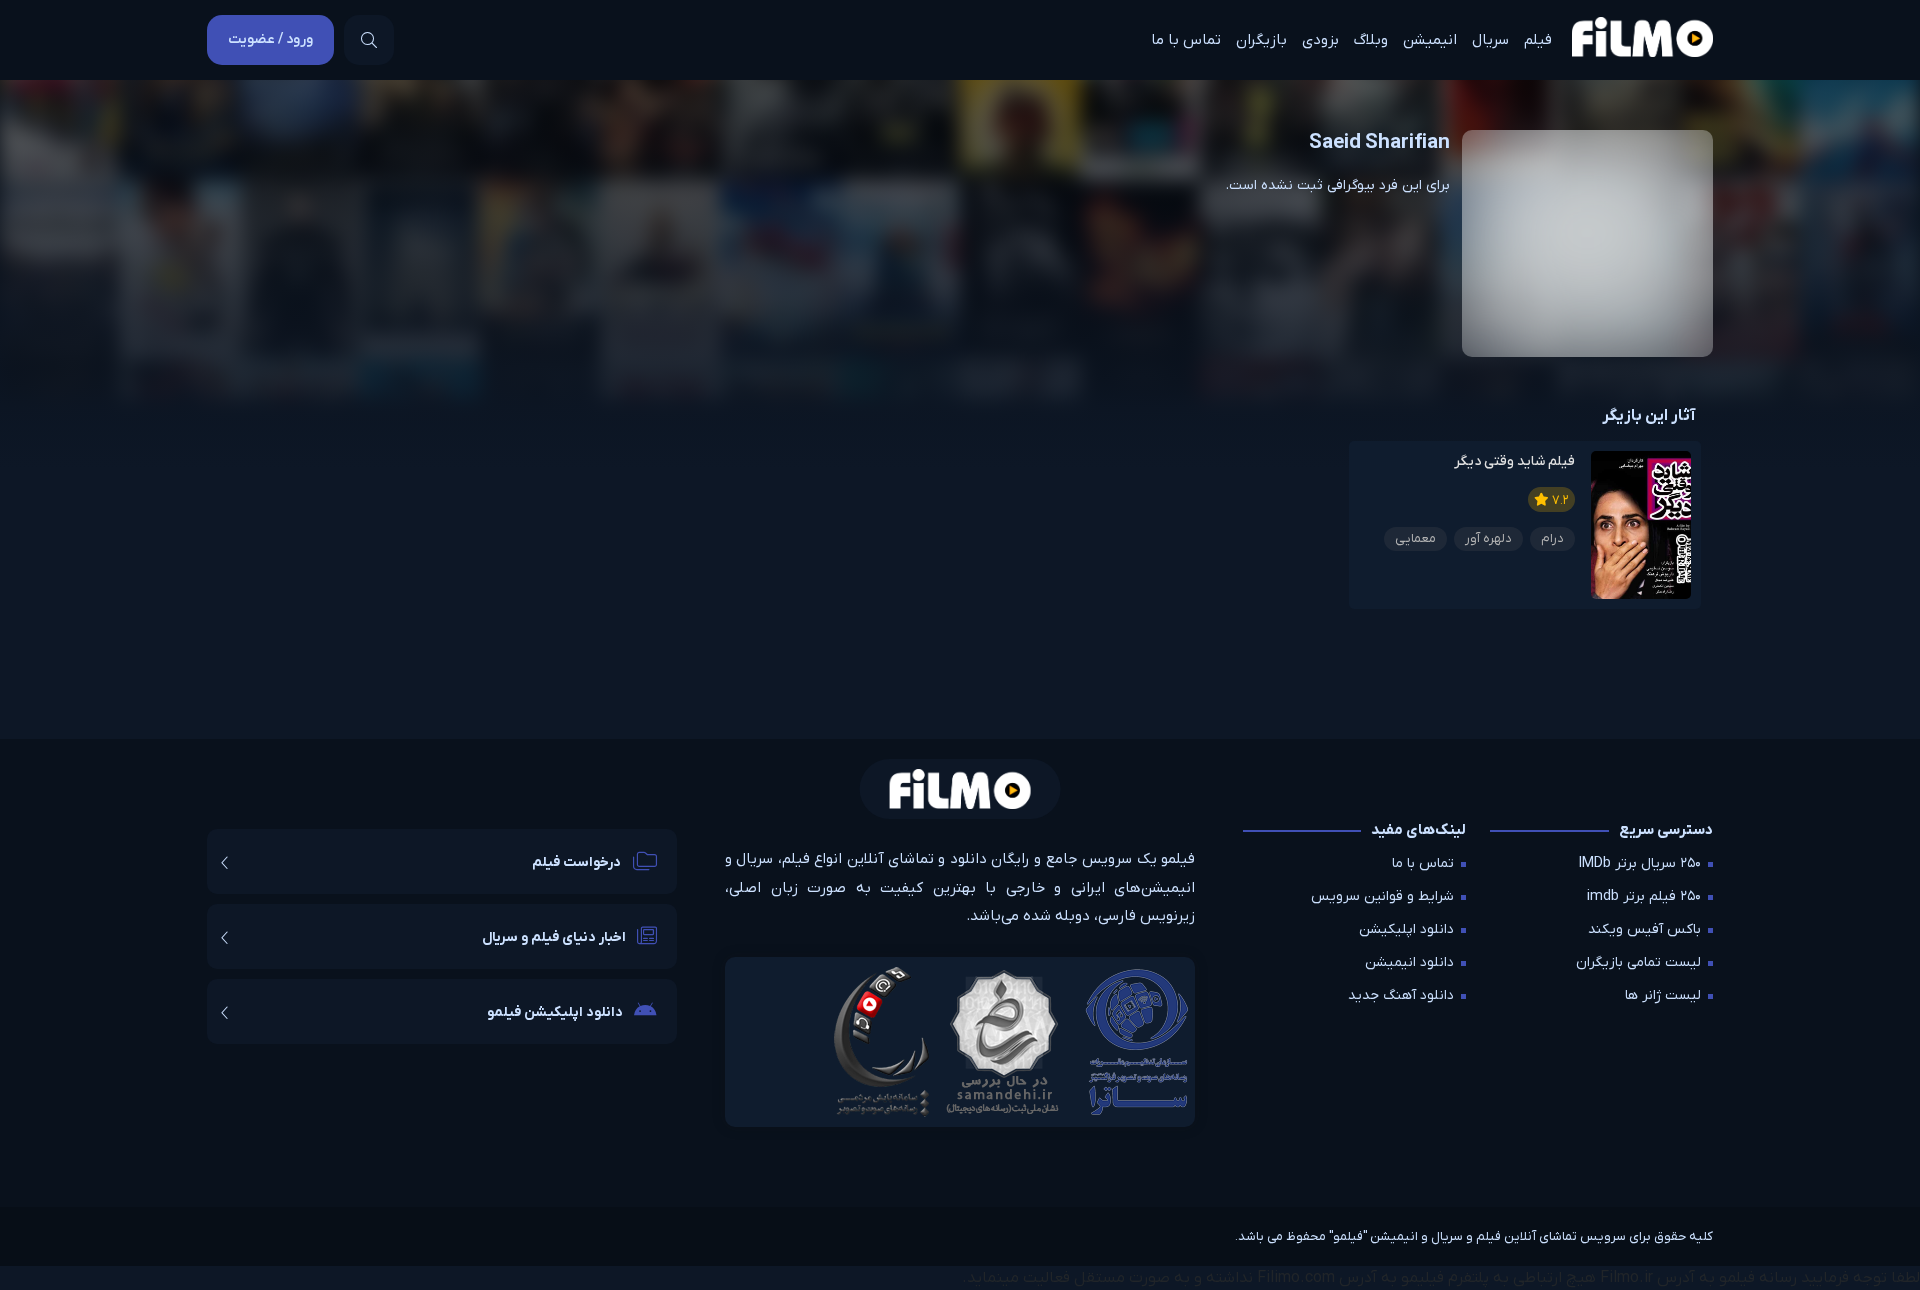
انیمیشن (1430, 40)
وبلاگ (1371, 40)
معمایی (1415, 538)
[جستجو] (369, 40)
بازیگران (1261, 40)
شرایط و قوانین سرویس (1382, 896)
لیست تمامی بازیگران (1638, 962)
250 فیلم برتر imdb (1644, 896)
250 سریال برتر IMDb (1640, 863)
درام (1552, 538)
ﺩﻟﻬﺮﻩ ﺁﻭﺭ (1488, 538)
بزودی (1320, 40)
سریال (1490, 40)
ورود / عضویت (270, 39)
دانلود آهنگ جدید (1401, 995)
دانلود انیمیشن (1409, 962)
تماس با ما (1186, 40)
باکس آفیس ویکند (1644, 929)
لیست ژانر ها (1663, 995)
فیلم (1538, 40)
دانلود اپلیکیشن (1406, 929)
